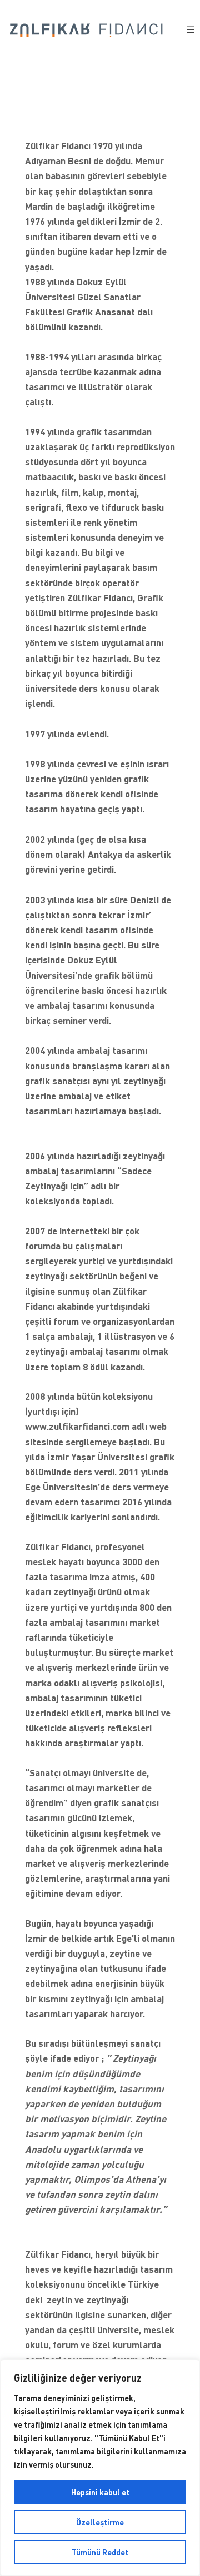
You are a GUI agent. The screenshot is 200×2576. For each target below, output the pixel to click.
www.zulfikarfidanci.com (77, 1426)
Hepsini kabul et (100, 2492)
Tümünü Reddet (100, 2552)
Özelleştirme (100, 2522)
